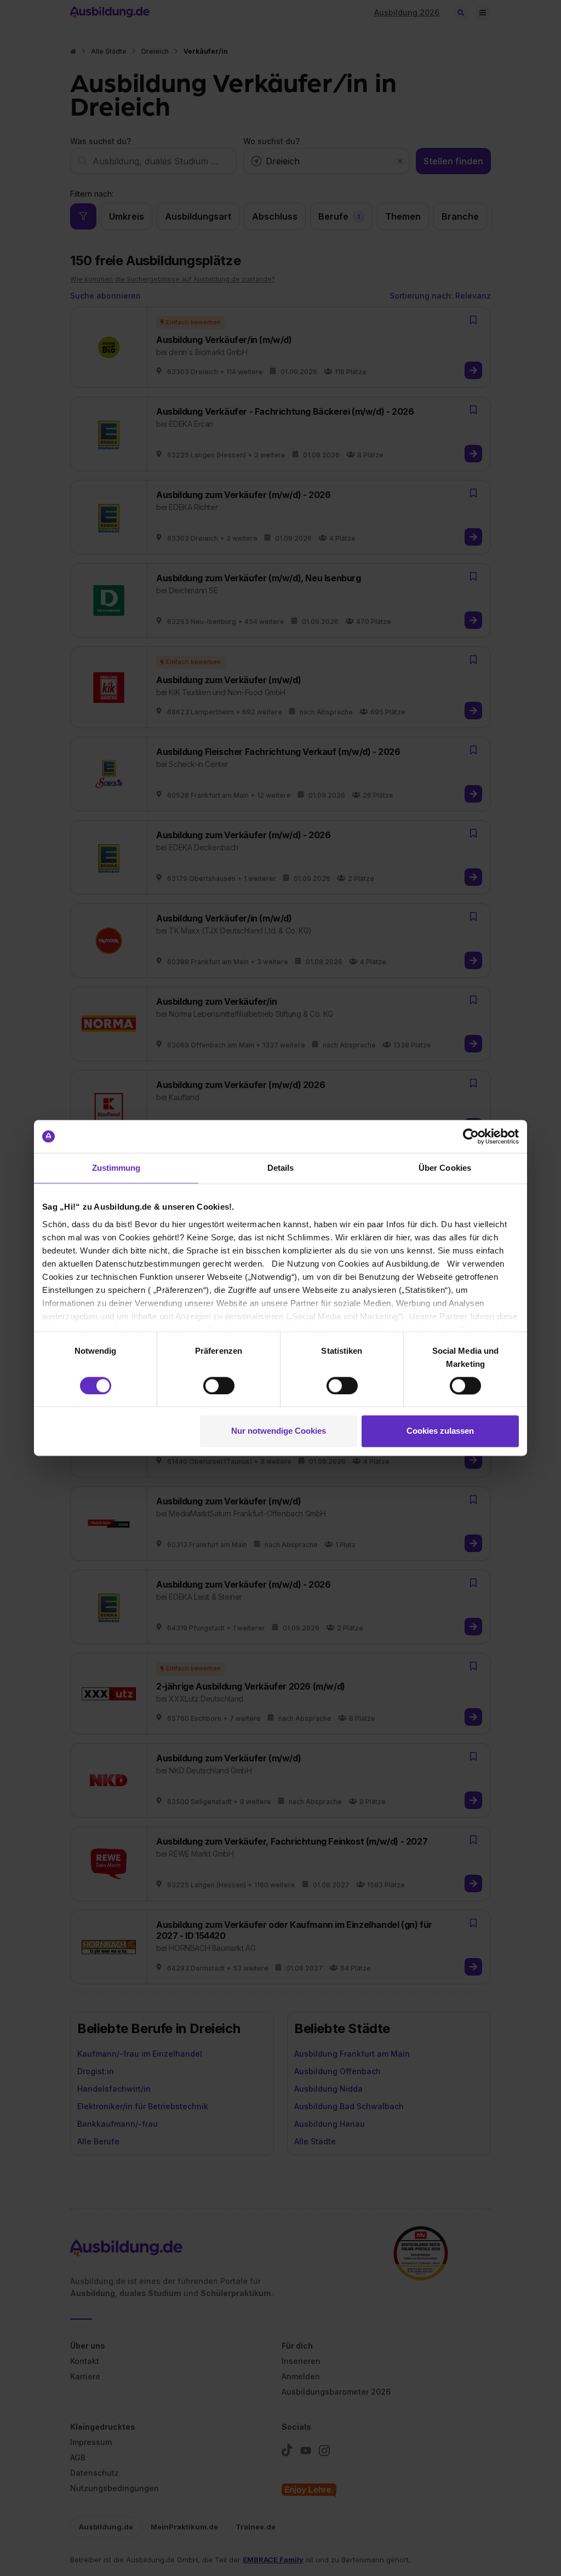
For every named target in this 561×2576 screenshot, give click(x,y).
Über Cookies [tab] (445, 1168)
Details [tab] (281, 1168)
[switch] (219, 1386)
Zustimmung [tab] (116, 1168)
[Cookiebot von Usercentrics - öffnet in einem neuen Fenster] (471, 1136)
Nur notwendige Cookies (279, 1431)
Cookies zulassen (440, 1431)
